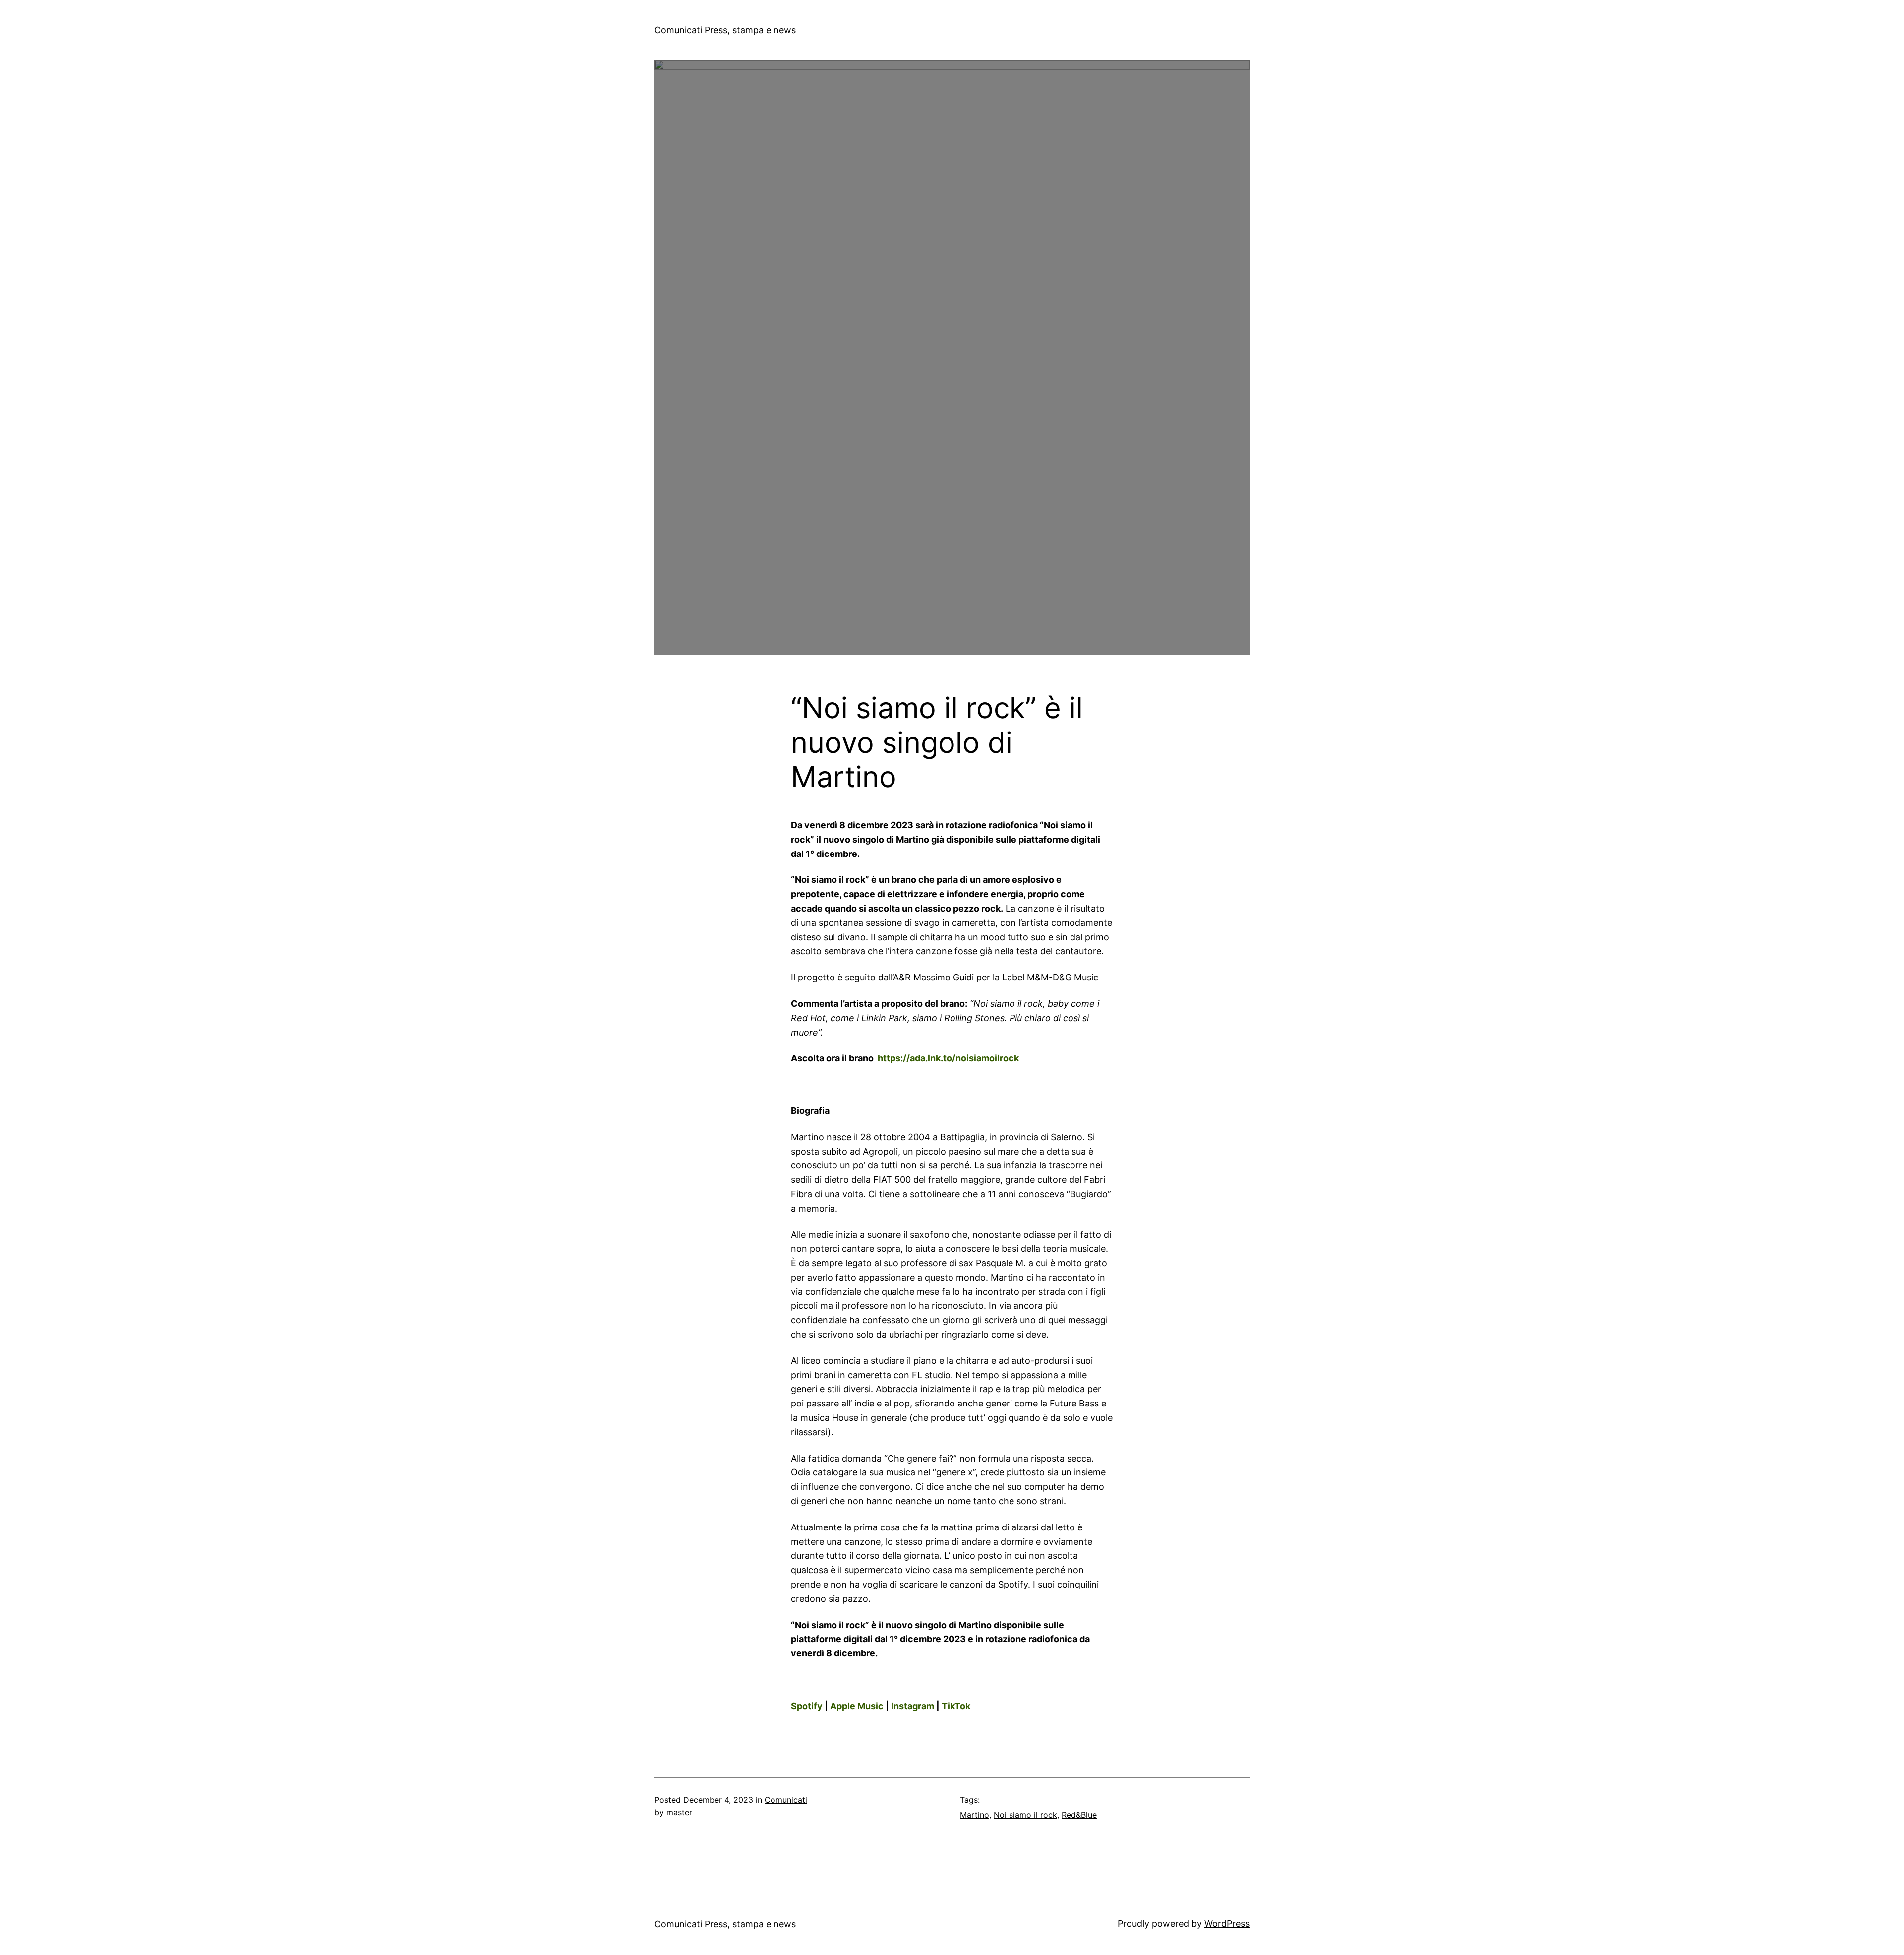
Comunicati (786, 1800)
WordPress (1227, 1924)
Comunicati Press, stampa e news (725, 30)
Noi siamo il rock (1025, 1815)
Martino (975, 1815)
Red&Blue (1079, 1815)
